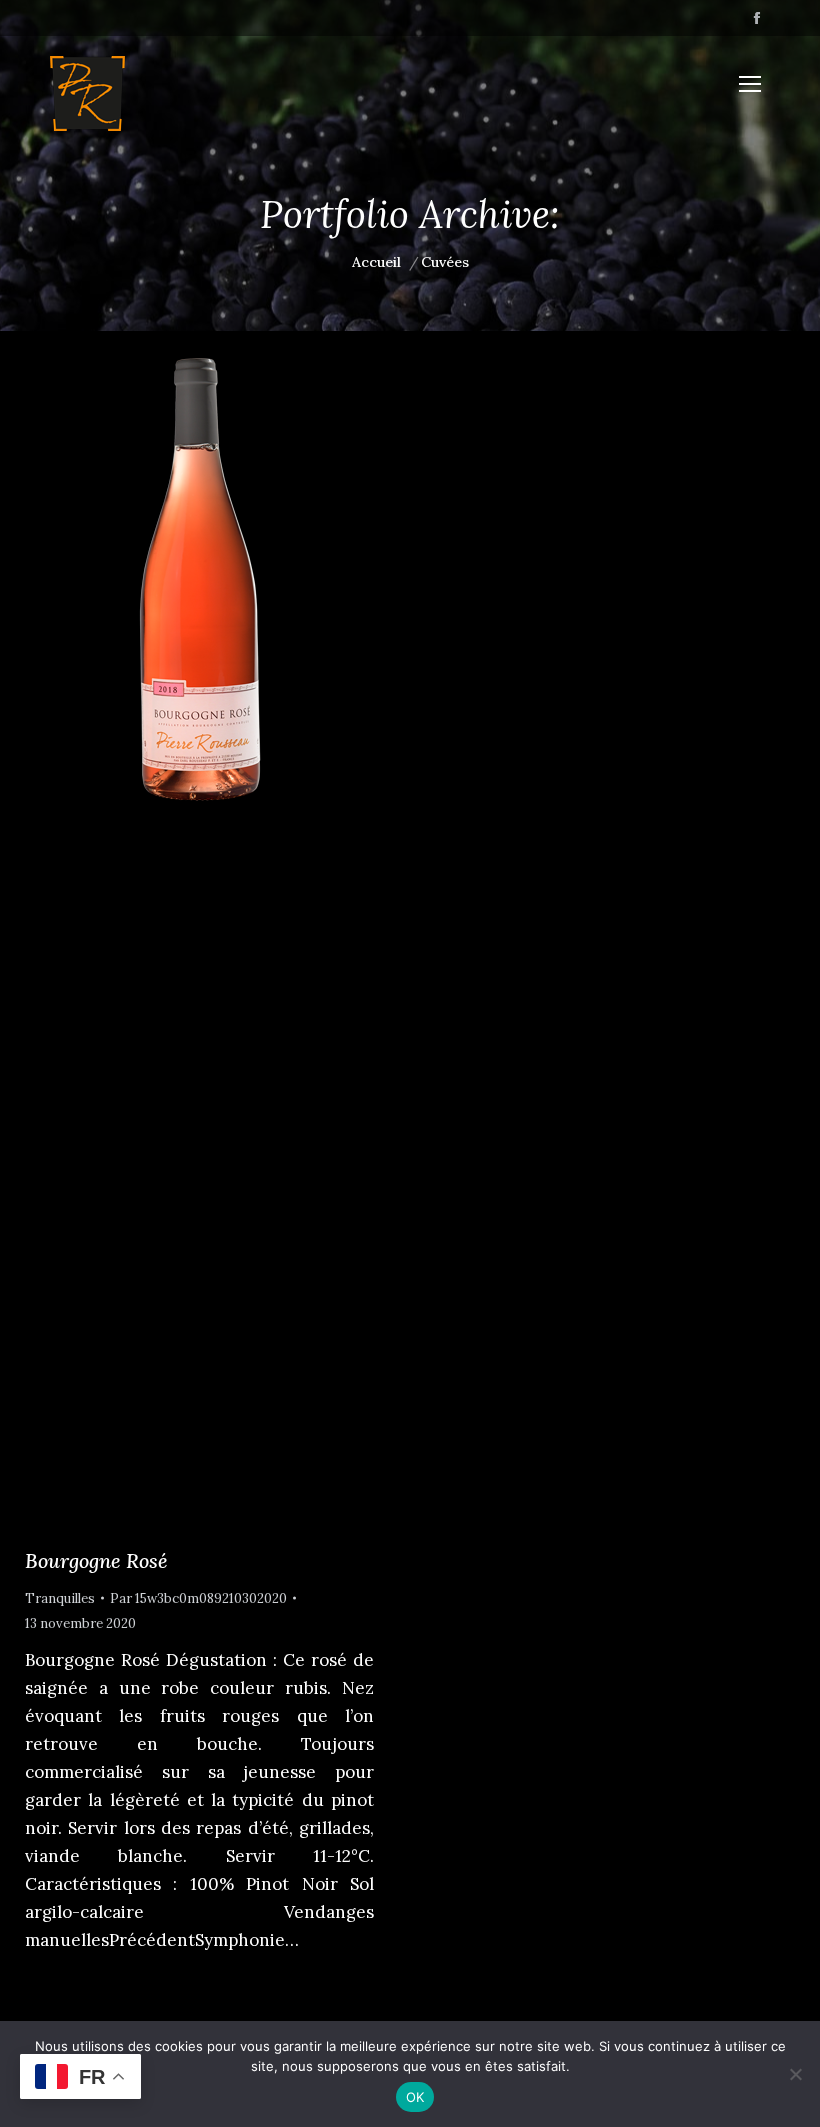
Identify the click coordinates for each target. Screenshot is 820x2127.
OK (415, 2097)
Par (198, 1598)
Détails (227, 928)
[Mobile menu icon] (750, 84)
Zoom (173, 928)
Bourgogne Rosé (96, 1560)
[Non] (795, 2074)
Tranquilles (60, 1598)
